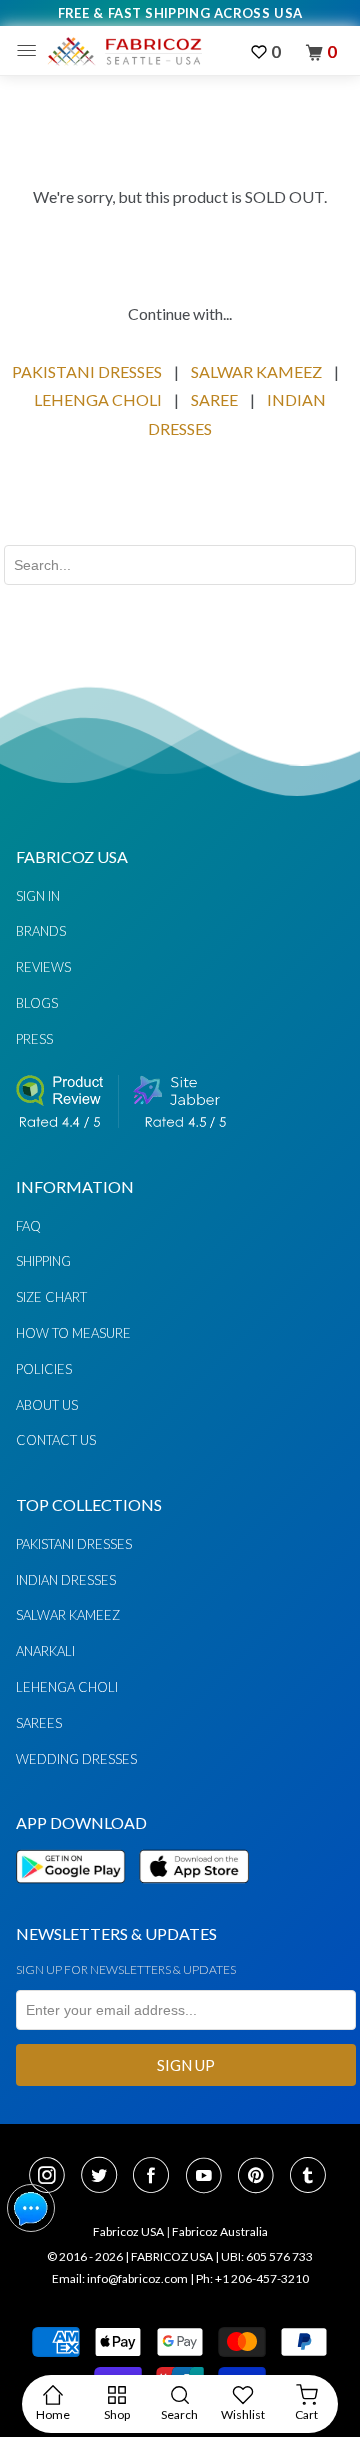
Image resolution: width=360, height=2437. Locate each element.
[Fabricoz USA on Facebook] (157, 2177)
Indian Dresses (66, 1580)
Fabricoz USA (128, 2231)
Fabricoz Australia (220, 2231)
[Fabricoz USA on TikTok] (310, 2177)
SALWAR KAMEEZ (256, 371)
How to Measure (73, 1333)
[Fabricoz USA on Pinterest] (262, 2177)
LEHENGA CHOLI (98, 399)
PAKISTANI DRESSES (87, 371)
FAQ (28, 1226)
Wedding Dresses (76, 1759)
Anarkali (45, 1651)
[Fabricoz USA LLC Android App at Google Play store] (76, 1894)
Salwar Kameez (68, 1615)
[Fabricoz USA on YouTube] (210, 2177)
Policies (44, 1369)
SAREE (214, 399)
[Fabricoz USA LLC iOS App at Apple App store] (194, 1894)
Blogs (37, 1003)
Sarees (39, 1723)
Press (34, 1039)
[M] (31, 51)
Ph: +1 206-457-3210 (252, 2278)
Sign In (38, 896)
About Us (47, 1405)
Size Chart (51, 1297)
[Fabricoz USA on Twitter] (105, 2177)
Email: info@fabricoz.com (120, 2278)
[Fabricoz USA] (124, 51)
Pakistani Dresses (74, 1544)
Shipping (43, 1261)
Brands (41, 931)
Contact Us (56, 1440)
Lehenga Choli (67, 1687)
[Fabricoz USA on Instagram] (53, 2177)
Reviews (43, 967)
